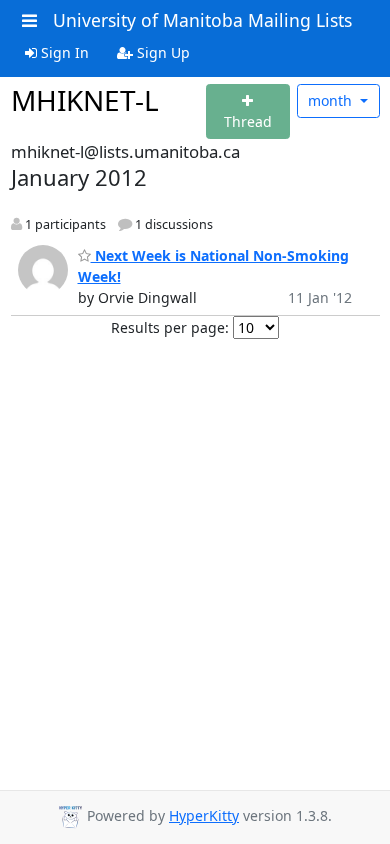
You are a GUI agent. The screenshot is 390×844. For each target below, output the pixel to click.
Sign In (63, 52)
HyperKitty (204, 815)
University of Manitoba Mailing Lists (202, 20)
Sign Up (161, 52)
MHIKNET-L (85, 100)
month (332, 100)
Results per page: (170, 327)
